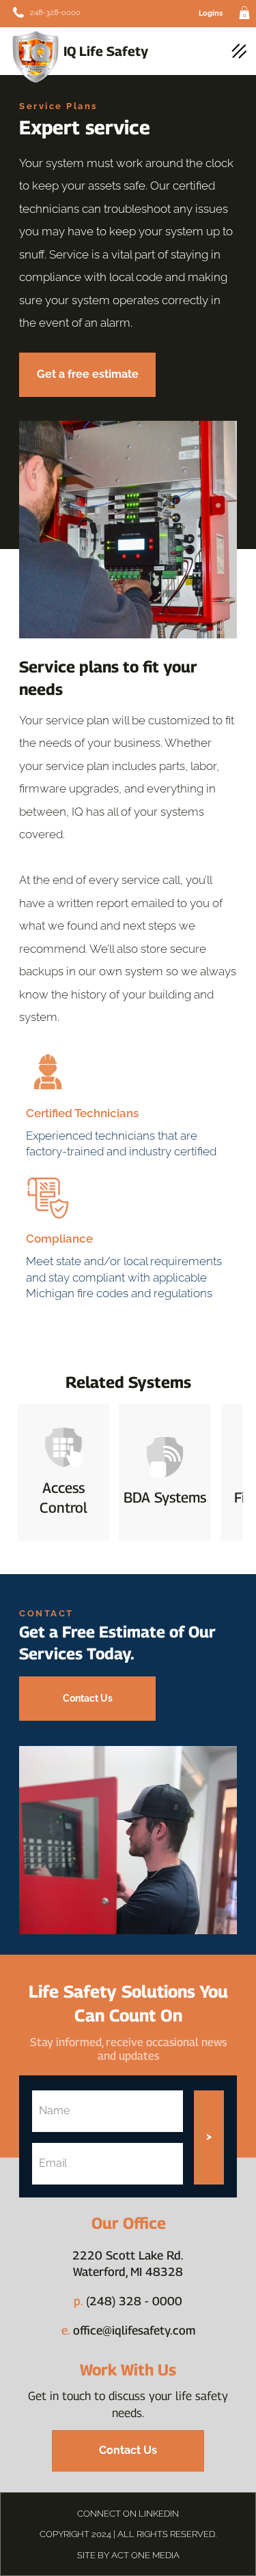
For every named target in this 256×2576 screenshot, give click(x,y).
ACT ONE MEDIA (145, 2555)
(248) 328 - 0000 (134, 2301)
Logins (211, 13)
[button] (244, 13)
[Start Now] (57, 12)
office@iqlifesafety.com (128, 2330)
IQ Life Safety (106, 51)
